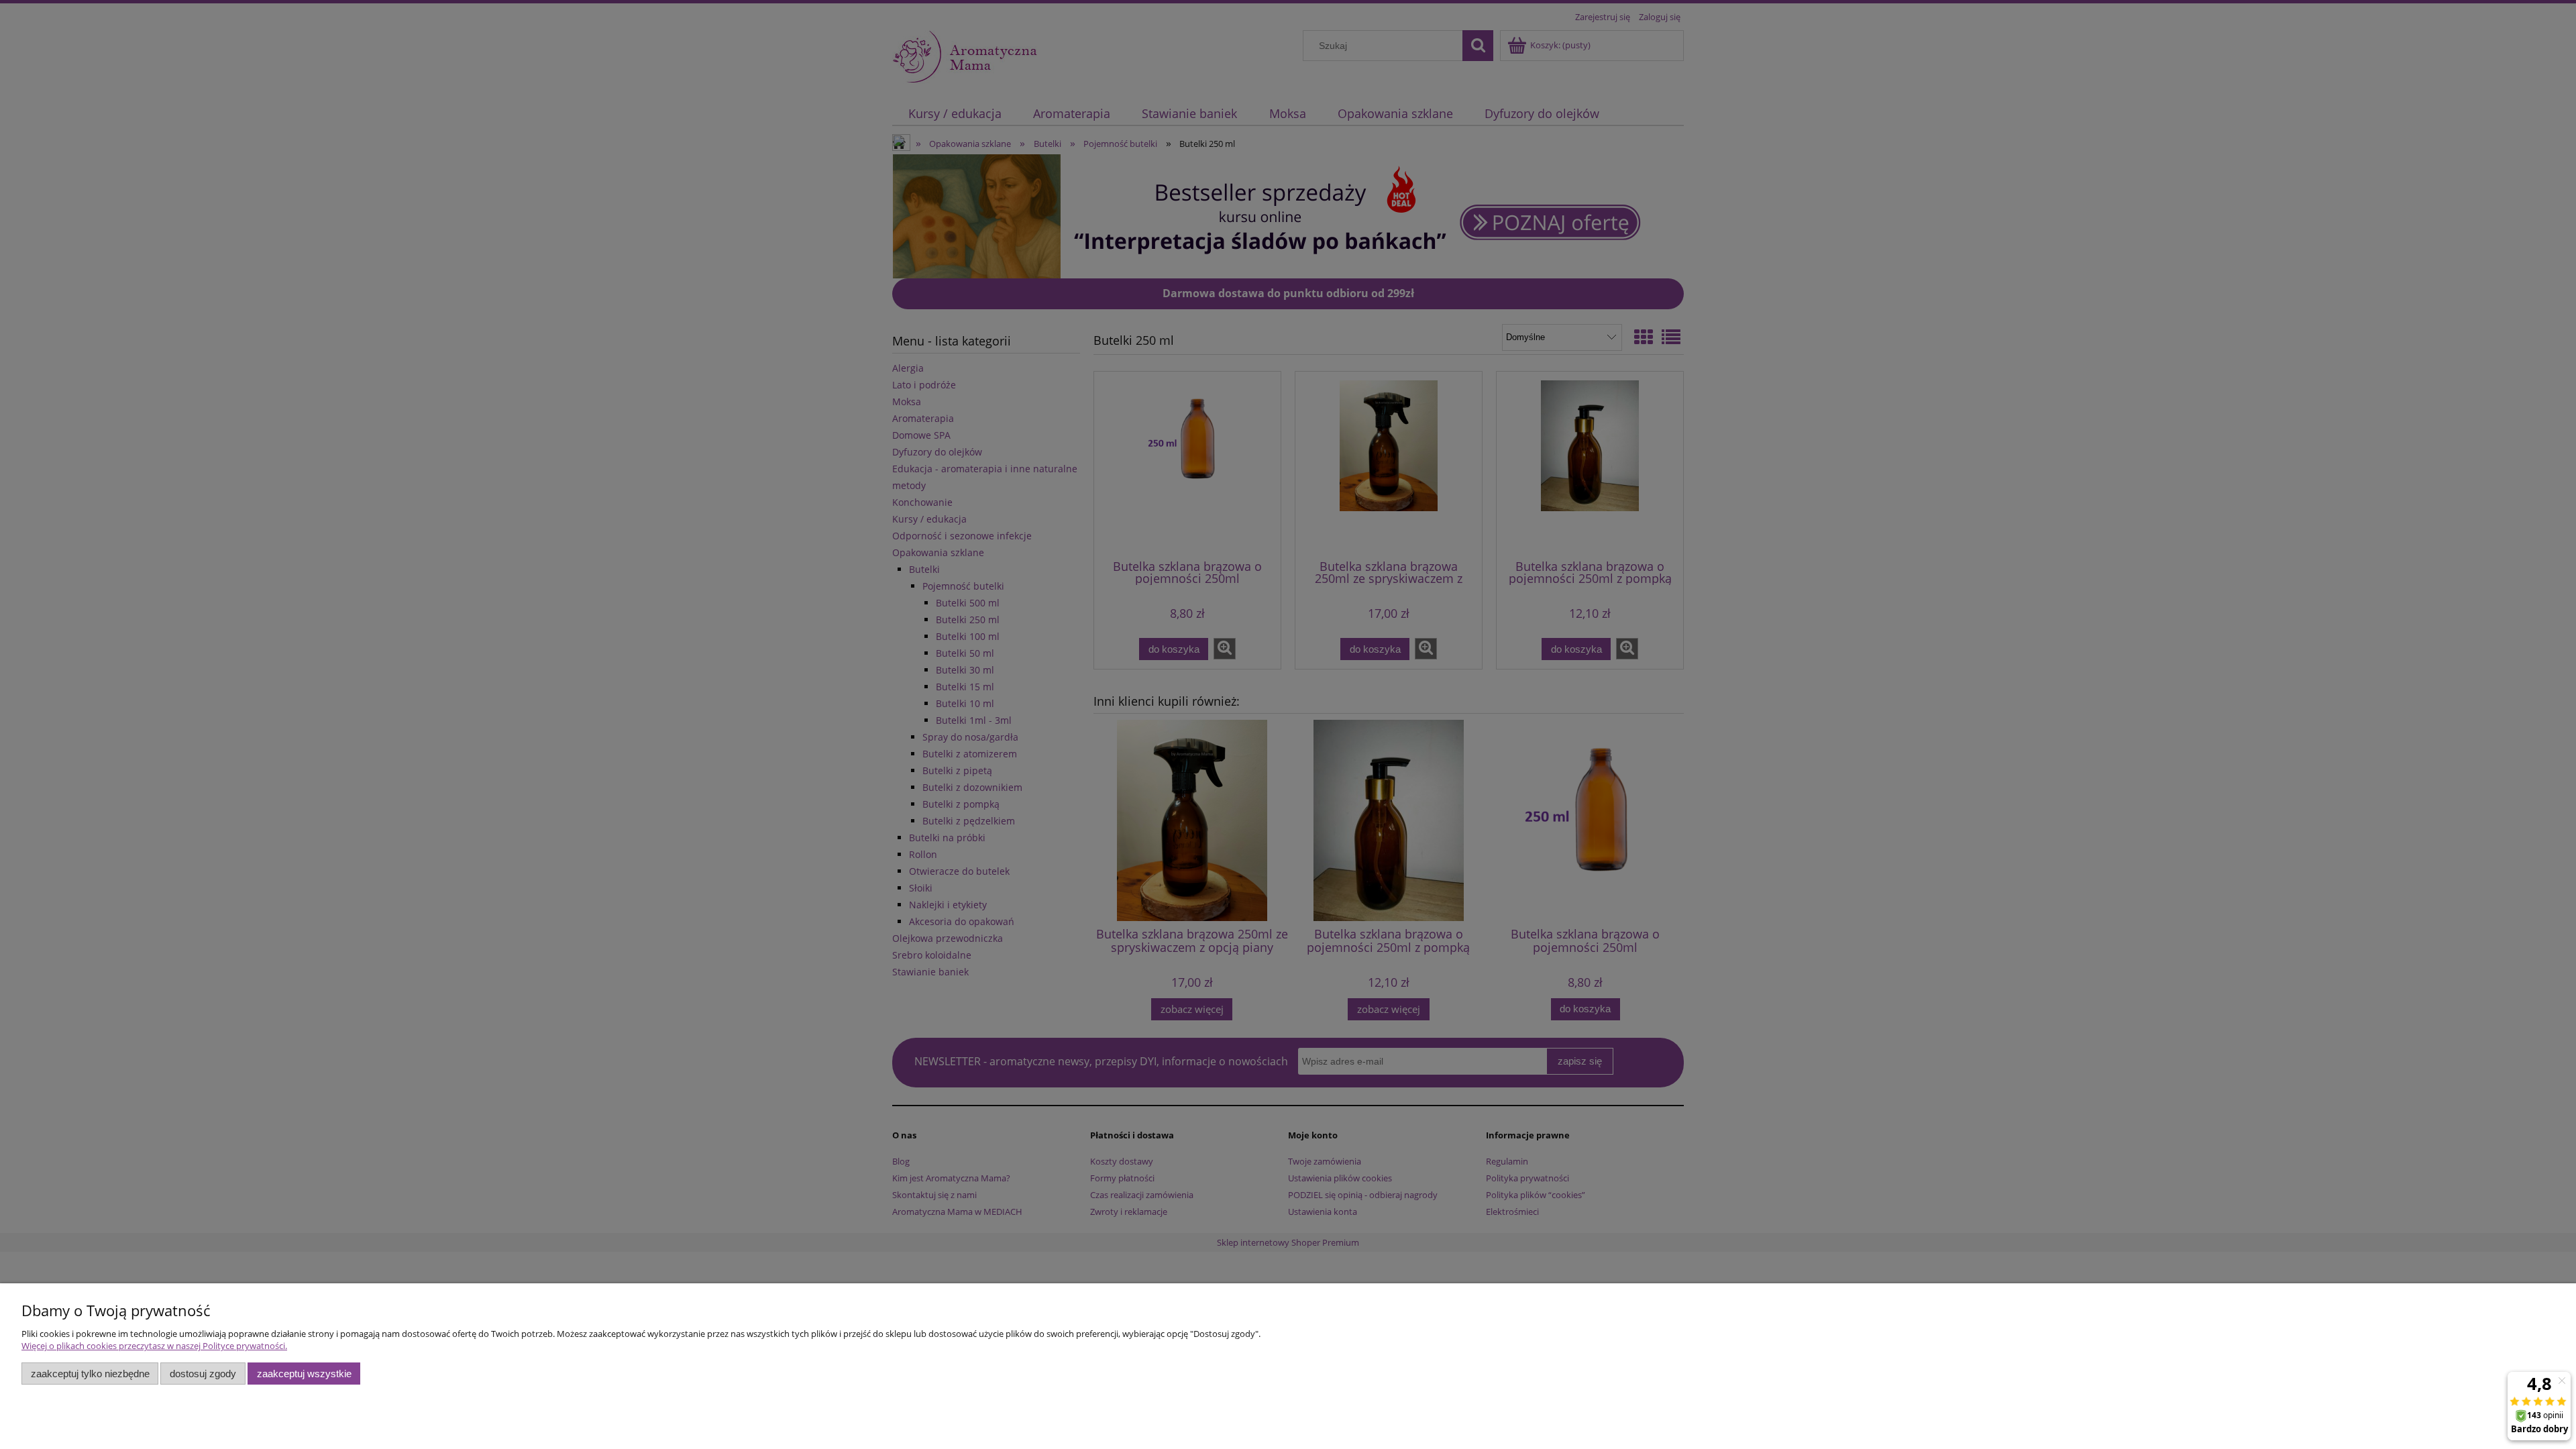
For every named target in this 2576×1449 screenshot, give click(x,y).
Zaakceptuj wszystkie (304, 1374)
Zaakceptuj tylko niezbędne (90, 1374)
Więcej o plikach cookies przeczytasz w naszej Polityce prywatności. (154, 1346)
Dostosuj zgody (203, 1374)
